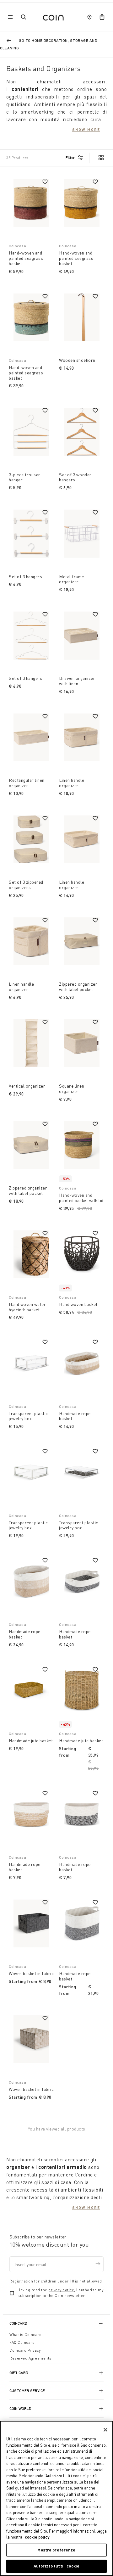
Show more (86, 129)
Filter (70, 157)
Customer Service (27, 2391)
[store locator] (89, 17)
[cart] (102, 17)
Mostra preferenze (56, 2550)
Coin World (20, 2408)
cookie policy (37, 2537)
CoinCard (18, 2323)
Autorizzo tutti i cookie (56, 2566)
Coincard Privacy (25, 2350)
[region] (56, 2498)
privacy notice (61, 2290)
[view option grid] (101, 158)
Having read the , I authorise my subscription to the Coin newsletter (60, 2293)
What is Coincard (25, 2335)
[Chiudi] (105, 2430)
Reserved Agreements (31, 2358)
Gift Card (19, 2373)
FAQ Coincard (22, 2342)
